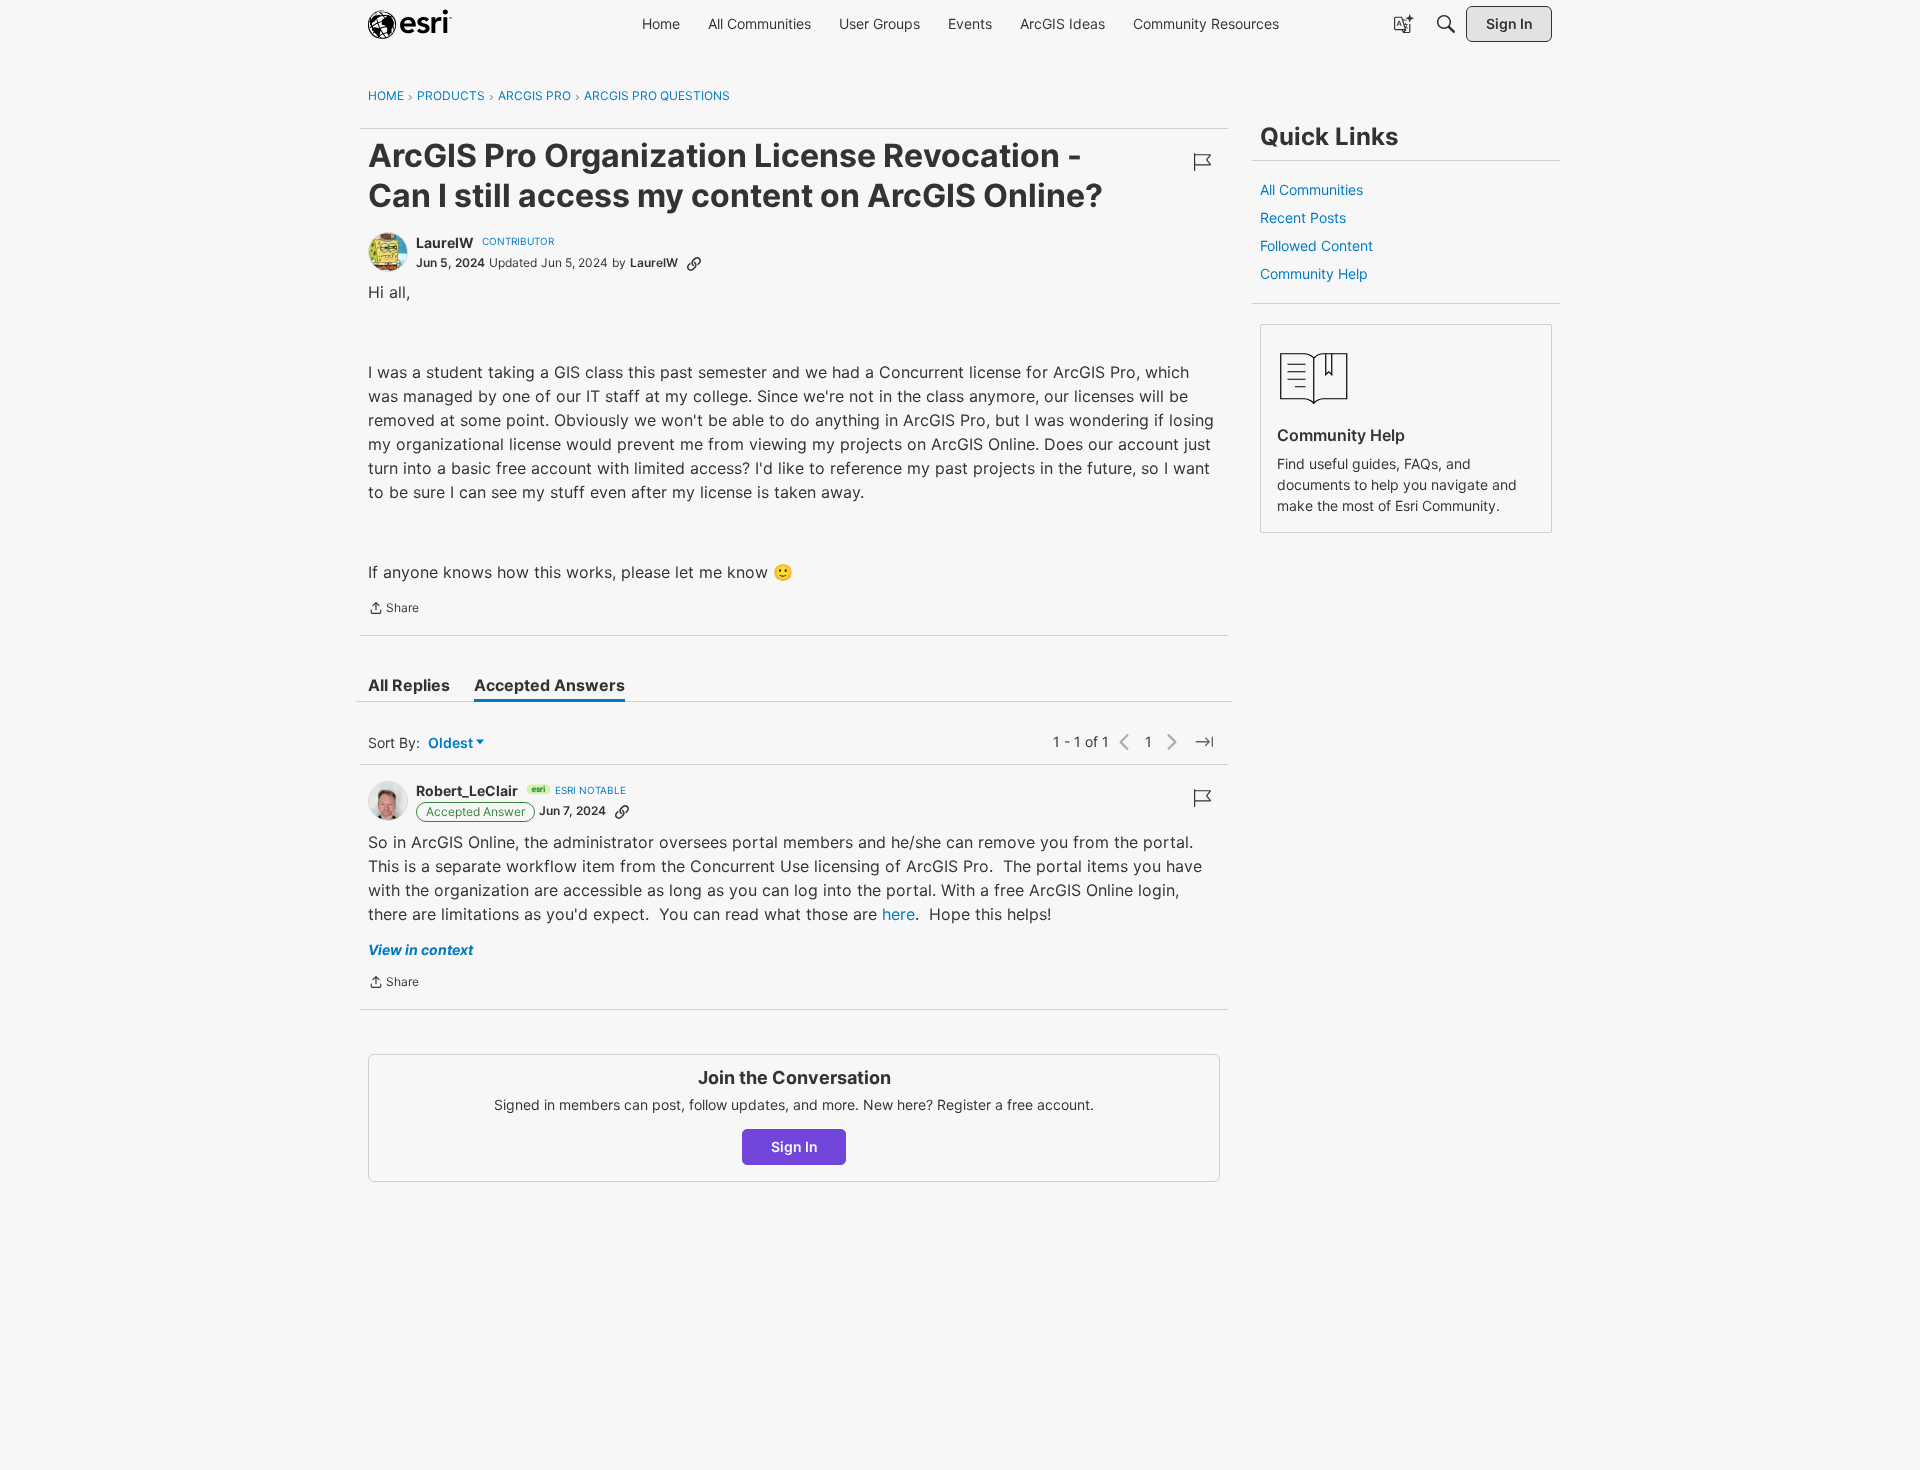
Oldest (452, 743)
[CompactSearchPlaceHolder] (1446, 24)
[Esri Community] (410, 24)
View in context (420, 949)
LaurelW (445, 242)
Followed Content (1316, 245)
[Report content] (1202, 162)
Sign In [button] (794, 1146)
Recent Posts (1303, 217)
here (898, 914)
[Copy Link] (694, 263)
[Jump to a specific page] (1204, 742)
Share (393, 610)
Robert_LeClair (467, 790)
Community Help (1314, 273)
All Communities (1311, 189)
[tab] (409, 685)
